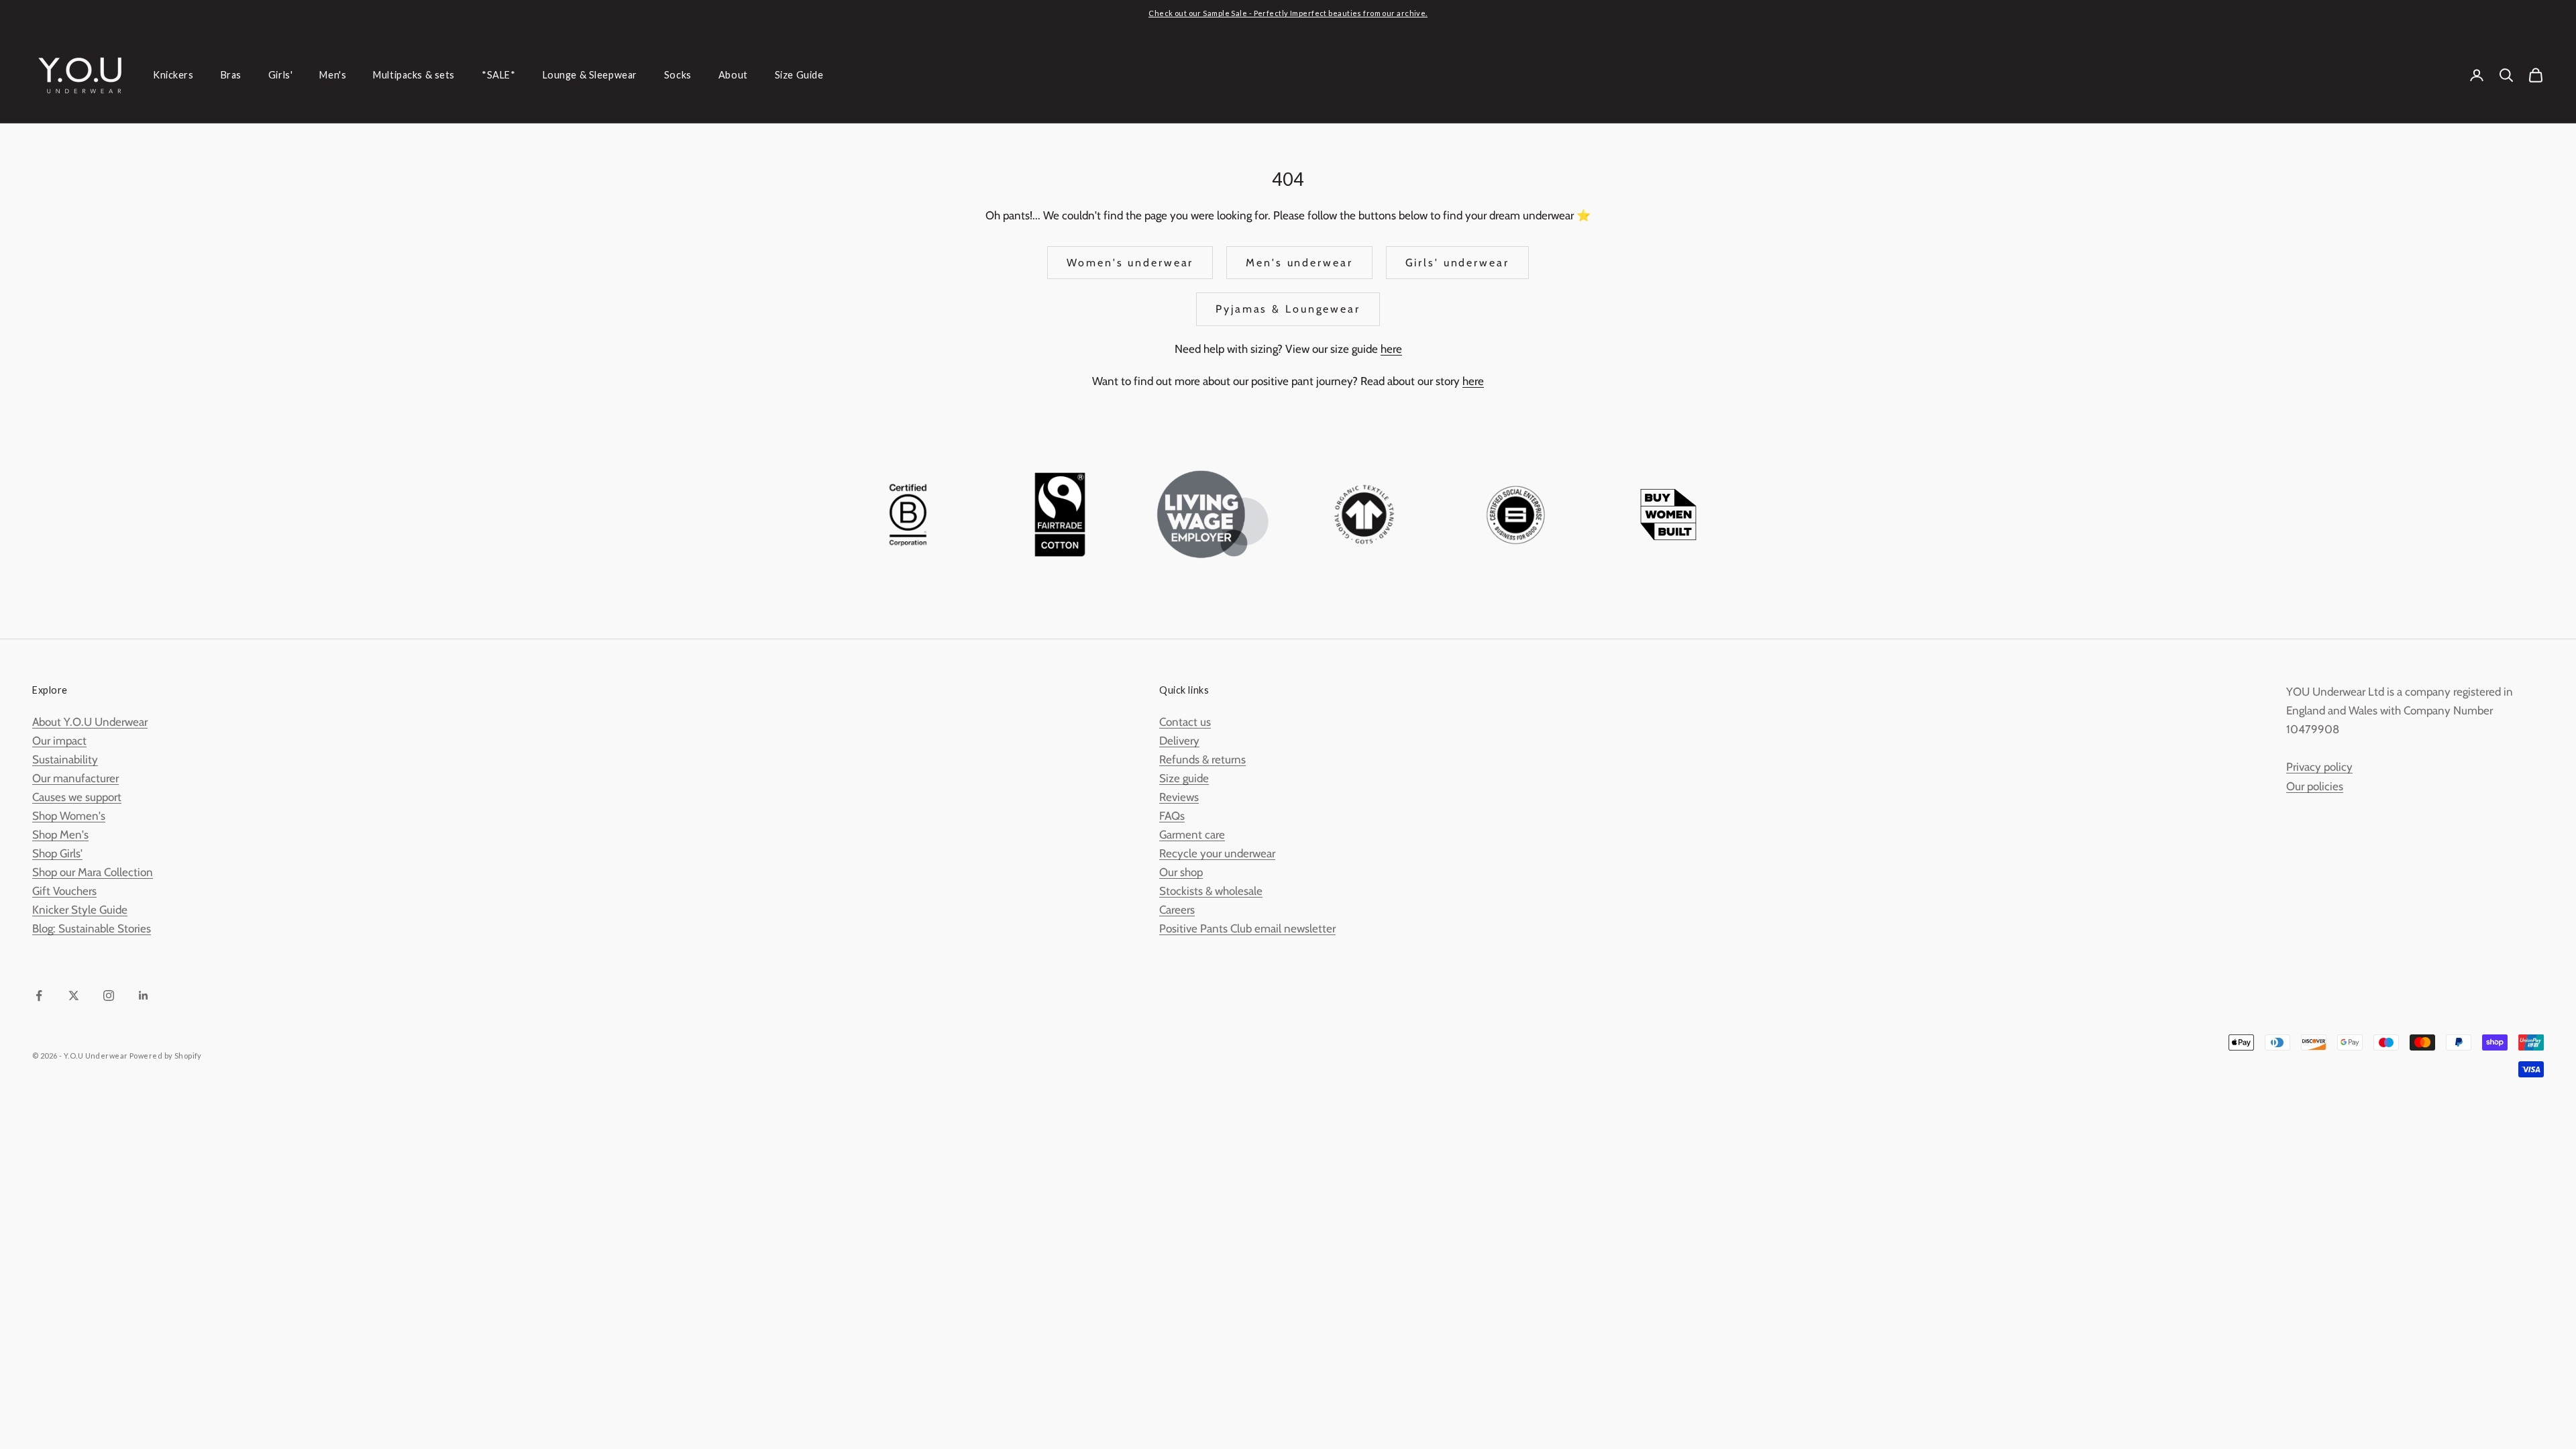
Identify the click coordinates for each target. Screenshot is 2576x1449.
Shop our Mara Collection (93, 872)
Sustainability (65, 759)
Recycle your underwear (1217, 853)
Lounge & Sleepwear (590, 75)
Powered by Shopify (166, 1056)
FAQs (1172, 816)
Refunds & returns (1202, 759)
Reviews (1179, 797)
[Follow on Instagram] (109, 996)
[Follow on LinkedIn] (144, 996)
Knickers (173, 75)
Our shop (1181, 872)
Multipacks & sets (414, 75)
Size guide (1184, 778)
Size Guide (799, 75)
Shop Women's (69, 816)
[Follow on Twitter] (74, 996)
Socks (678, 75)
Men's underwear (1299, 263)
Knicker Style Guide (80, 910)
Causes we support (77, 797)
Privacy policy (2319, 767)
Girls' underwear (1457, 263)
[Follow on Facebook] (39, 996)
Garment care (1192, 835)
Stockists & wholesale (1211, 891)
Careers (1177, 910)
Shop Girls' (57, 853)
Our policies (2315, 786)
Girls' (280, 75)
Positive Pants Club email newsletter (1247, 928)
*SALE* (498, 75)
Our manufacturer (75, 778)
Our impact (59, 741)
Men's (333, 75)
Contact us (1185, 722)
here (1391, 349)
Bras (231, 75)
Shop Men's (60, 835)
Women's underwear (1130, 263)
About (733, 75)
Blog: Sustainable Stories (92, 928)
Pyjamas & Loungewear (1288, 309)
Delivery (1179, 741)
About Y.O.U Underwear (90, 722)
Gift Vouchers (64, 891)
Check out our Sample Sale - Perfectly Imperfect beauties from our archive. (1288, 13)
